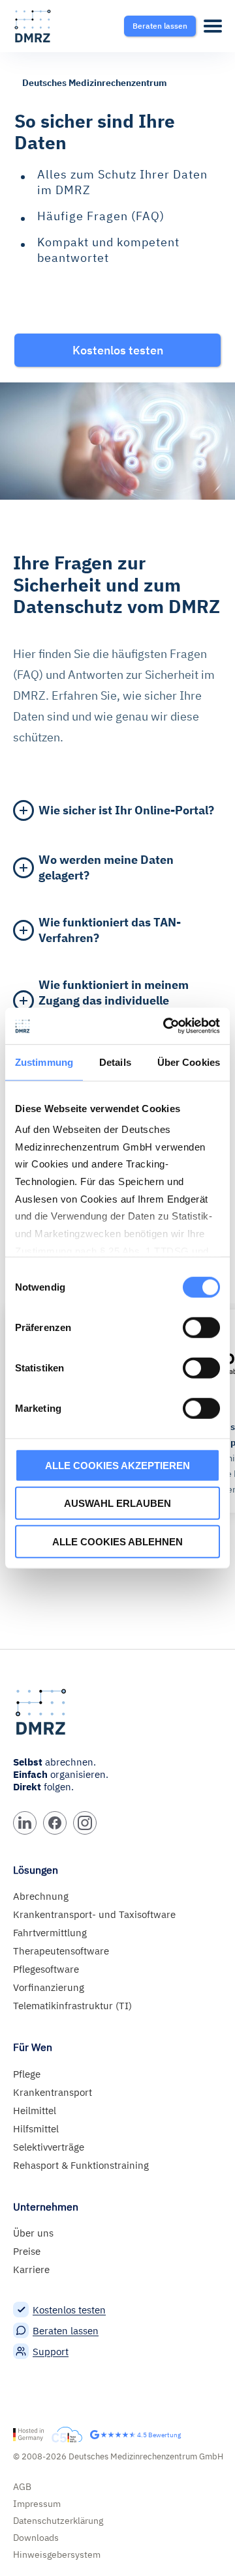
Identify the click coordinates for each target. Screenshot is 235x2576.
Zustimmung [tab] (44, 1062)
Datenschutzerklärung (58, 2521)
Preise (27, 2251)
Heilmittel (35, 2111)
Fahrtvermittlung (50, 1933)
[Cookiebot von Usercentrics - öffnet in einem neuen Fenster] (166, 1026)
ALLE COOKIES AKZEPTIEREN (117, 1465)
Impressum (37, 2504)
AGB (22, 2487)
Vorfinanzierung (49, 1987)
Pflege (27, 2074)
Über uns (33, 2233)
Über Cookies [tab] (189, 1062)
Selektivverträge (49, 2147)
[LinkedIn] (25, 1823)
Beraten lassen (66, 2331)
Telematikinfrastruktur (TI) (72, 2006)
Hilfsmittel (36, 2129)
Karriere (31, 2269)
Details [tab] (115, 1062)
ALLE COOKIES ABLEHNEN (117, 1541)
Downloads (36, 2538)
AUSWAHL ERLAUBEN (117, 1503)
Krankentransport (53, 2092)
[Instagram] (85, 1823)
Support (51, 2352)
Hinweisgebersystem (57, 2555)
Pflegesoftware (46, 1969)
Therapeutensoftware (61, 1951)
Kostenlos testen (69, 2310)
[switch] (201, 1327)
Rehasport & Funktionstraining (81, 2165)
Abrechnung (41, 1896)
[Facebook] (55, 1823)
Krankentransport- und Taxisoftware (94, 1914)
